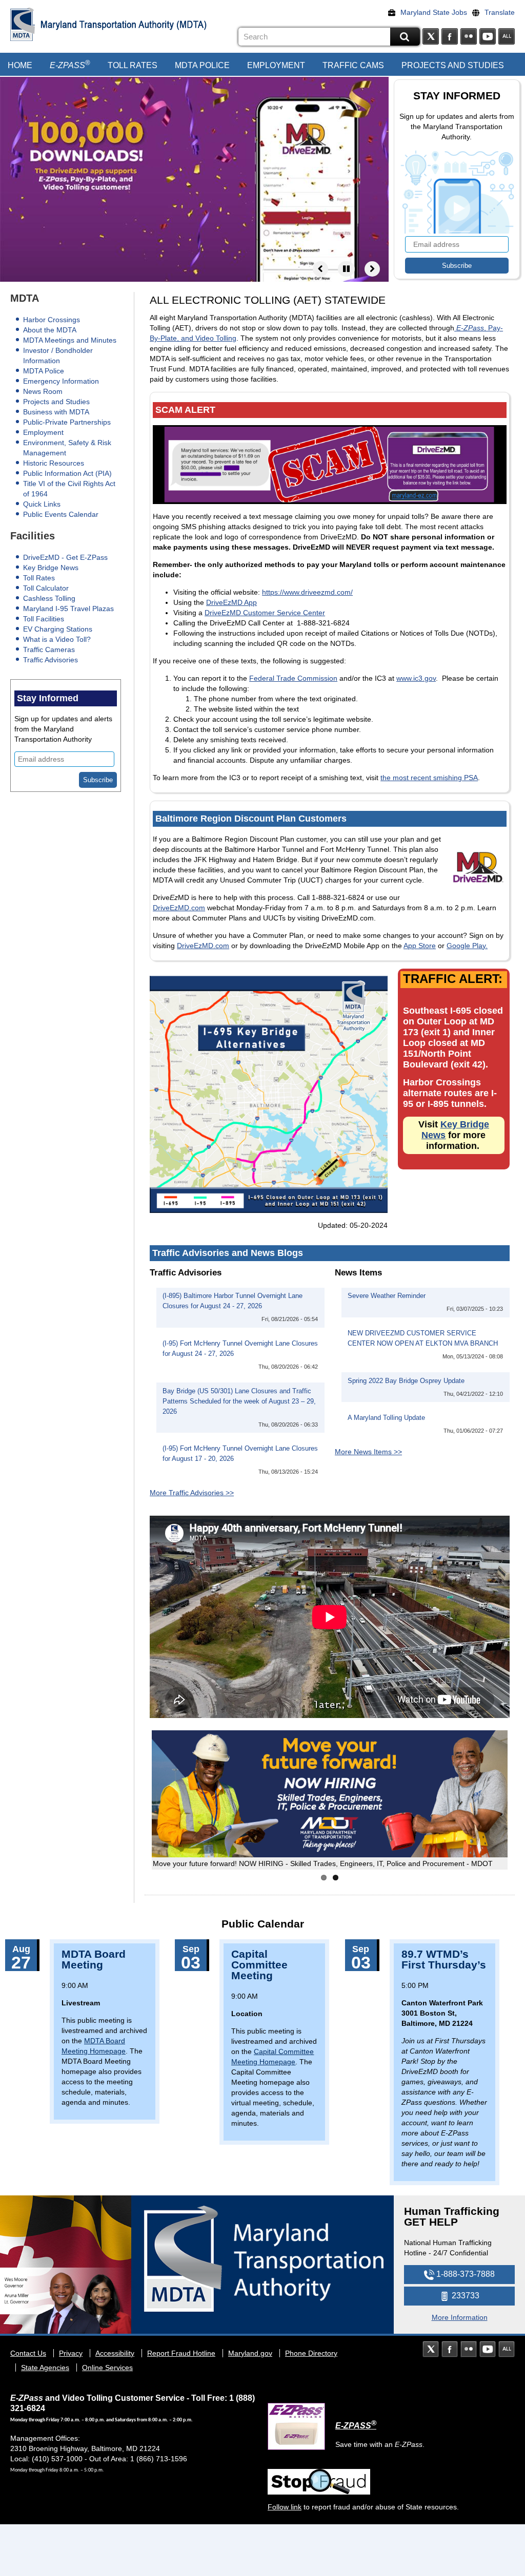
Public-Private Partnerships (67, 422)
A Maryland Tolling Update (386, 1418)
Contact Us (28, 2353)
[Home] (23, 24)
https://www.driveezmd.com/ (307, 592)
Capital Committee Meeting (259, 1965)
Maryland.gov (250, 2353)
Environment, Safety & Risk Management (67, 448)
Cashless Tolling (49, 598)
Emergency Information (61, 381)
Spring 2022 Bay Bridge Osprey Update (406, 1381)
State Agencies (45, 2368)
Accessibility (115, 2353)
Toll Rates (133, 65)
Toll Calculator (46, 588)
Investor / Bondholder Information (58, 355)
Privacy (71, 2353)
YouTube (488, 36)
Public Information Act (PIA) (67, 473)
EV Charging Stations (58, 629)
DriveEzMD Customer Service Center (265, 613)
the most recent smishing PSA (429, 778)
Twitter (431, 36)
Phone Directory (311, 2353)
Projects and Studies (453, 65)
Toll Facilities (44, 619)
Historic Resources (54, 463)
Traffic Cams (353, 65)
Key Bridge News (51, 568)
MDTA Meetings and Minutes (70, 340)
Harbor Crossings (52, 320)
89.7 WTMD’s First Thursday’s (444, 1959)
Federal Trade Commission (293, 678)
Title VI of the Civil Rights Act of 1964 (69, 489)
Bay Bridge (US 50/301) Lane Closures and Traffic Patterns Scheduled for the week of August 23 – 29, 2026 (239, 1401)
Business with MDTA (56, 412)
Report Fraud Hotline (181, 2353)
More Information (460, 2317)
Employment (276, 65)
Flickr (469, 36)
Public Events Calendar (61, 514)
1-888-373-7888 (465, 2274)
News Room (43, 391)
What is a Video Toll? (57, 639)
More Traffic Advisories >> (192, 1493)
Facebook (450, 36)
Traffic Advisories (51, 660)
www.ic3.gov (416, 678)
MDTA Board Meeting (94, 1959)
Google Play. (467, 946)
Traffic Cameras (49, 650)
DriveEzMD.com (179, 908)
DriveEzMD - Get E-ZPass (65, 557)
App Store (420, 946)
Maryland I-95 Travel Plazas (68, 609)
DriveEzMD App (231, 602)
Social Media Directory (507, 36)
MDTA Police (202, 65)
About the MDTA (50, 330)
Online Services (107, 2368)
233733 (465, 2296)
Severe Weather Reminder (387, 1296)
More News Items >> (368, 1452)
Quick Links (42, 504)
